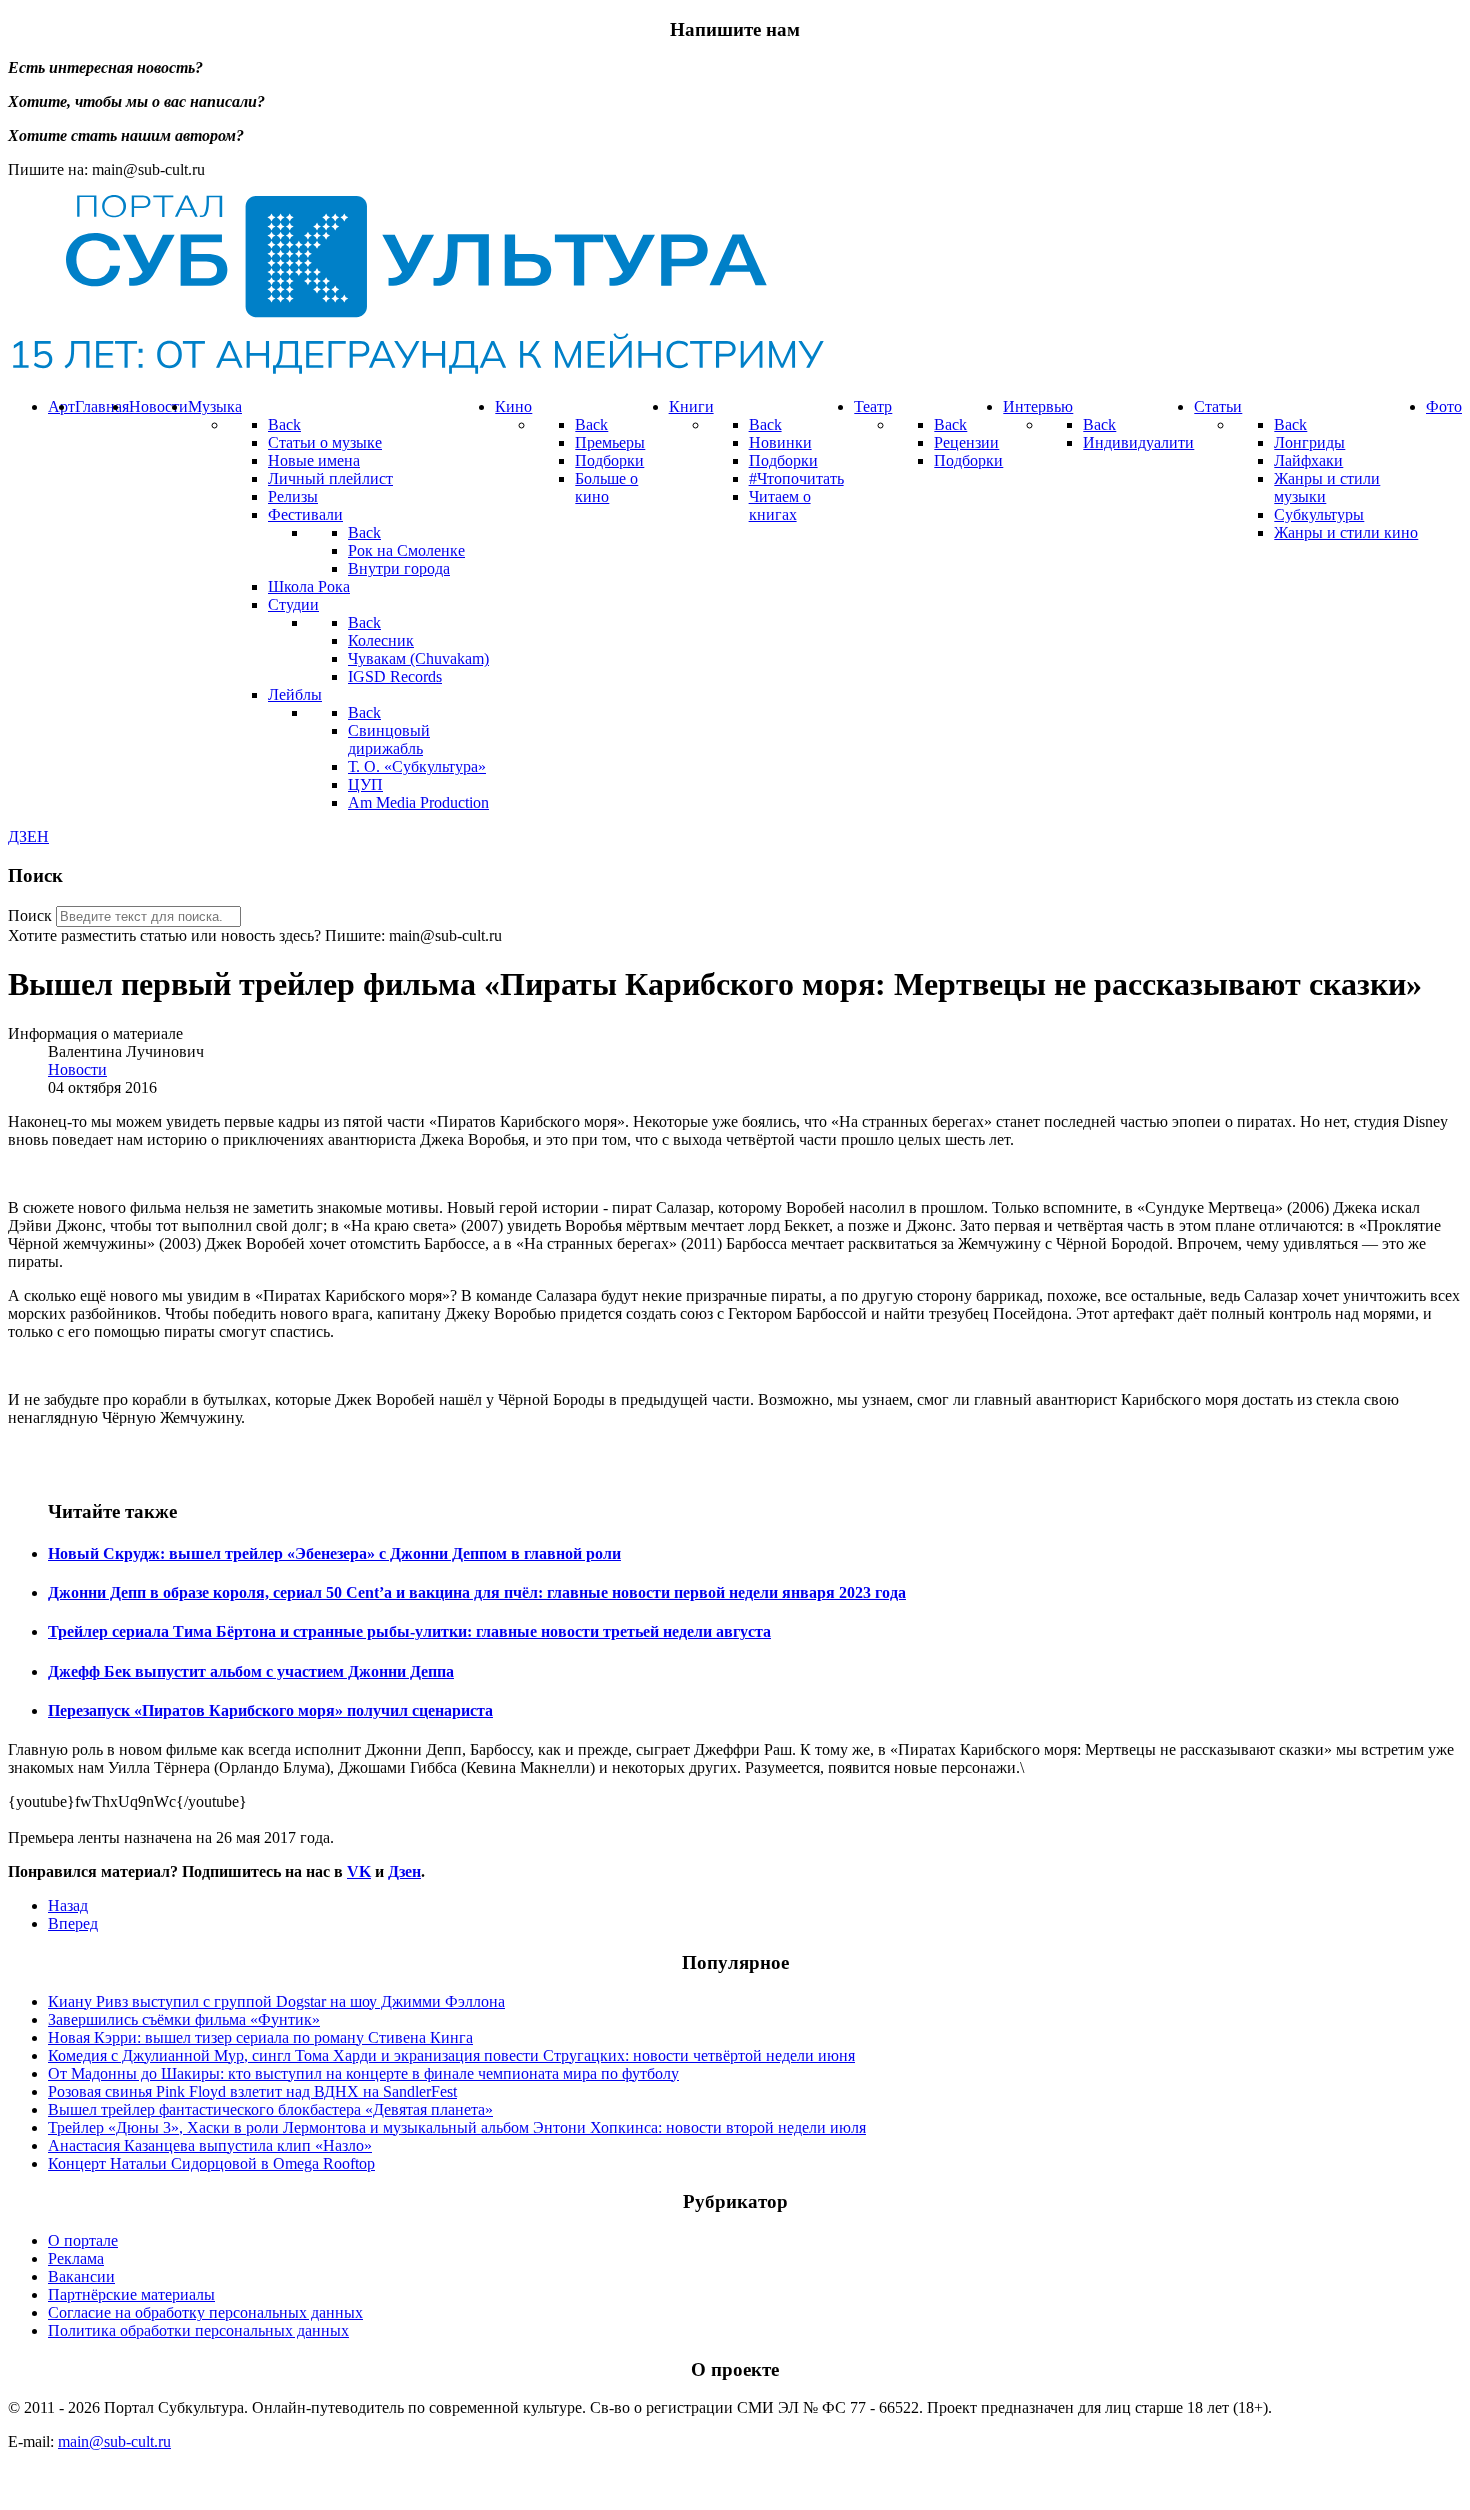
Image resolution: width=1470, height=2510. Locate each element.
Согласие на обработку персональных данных (205, 2312)
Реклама (76, 2258)
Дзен (404, 1871)
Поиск (30, 915)
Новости (77, 1069)
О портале (83, 2240)
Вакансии (81, 2276)
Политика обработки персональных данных (198, 2330)
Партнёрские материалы (131, 2294)
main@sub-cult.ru (114, 2441)
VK (359, 1871)
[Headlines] (416, 372)
